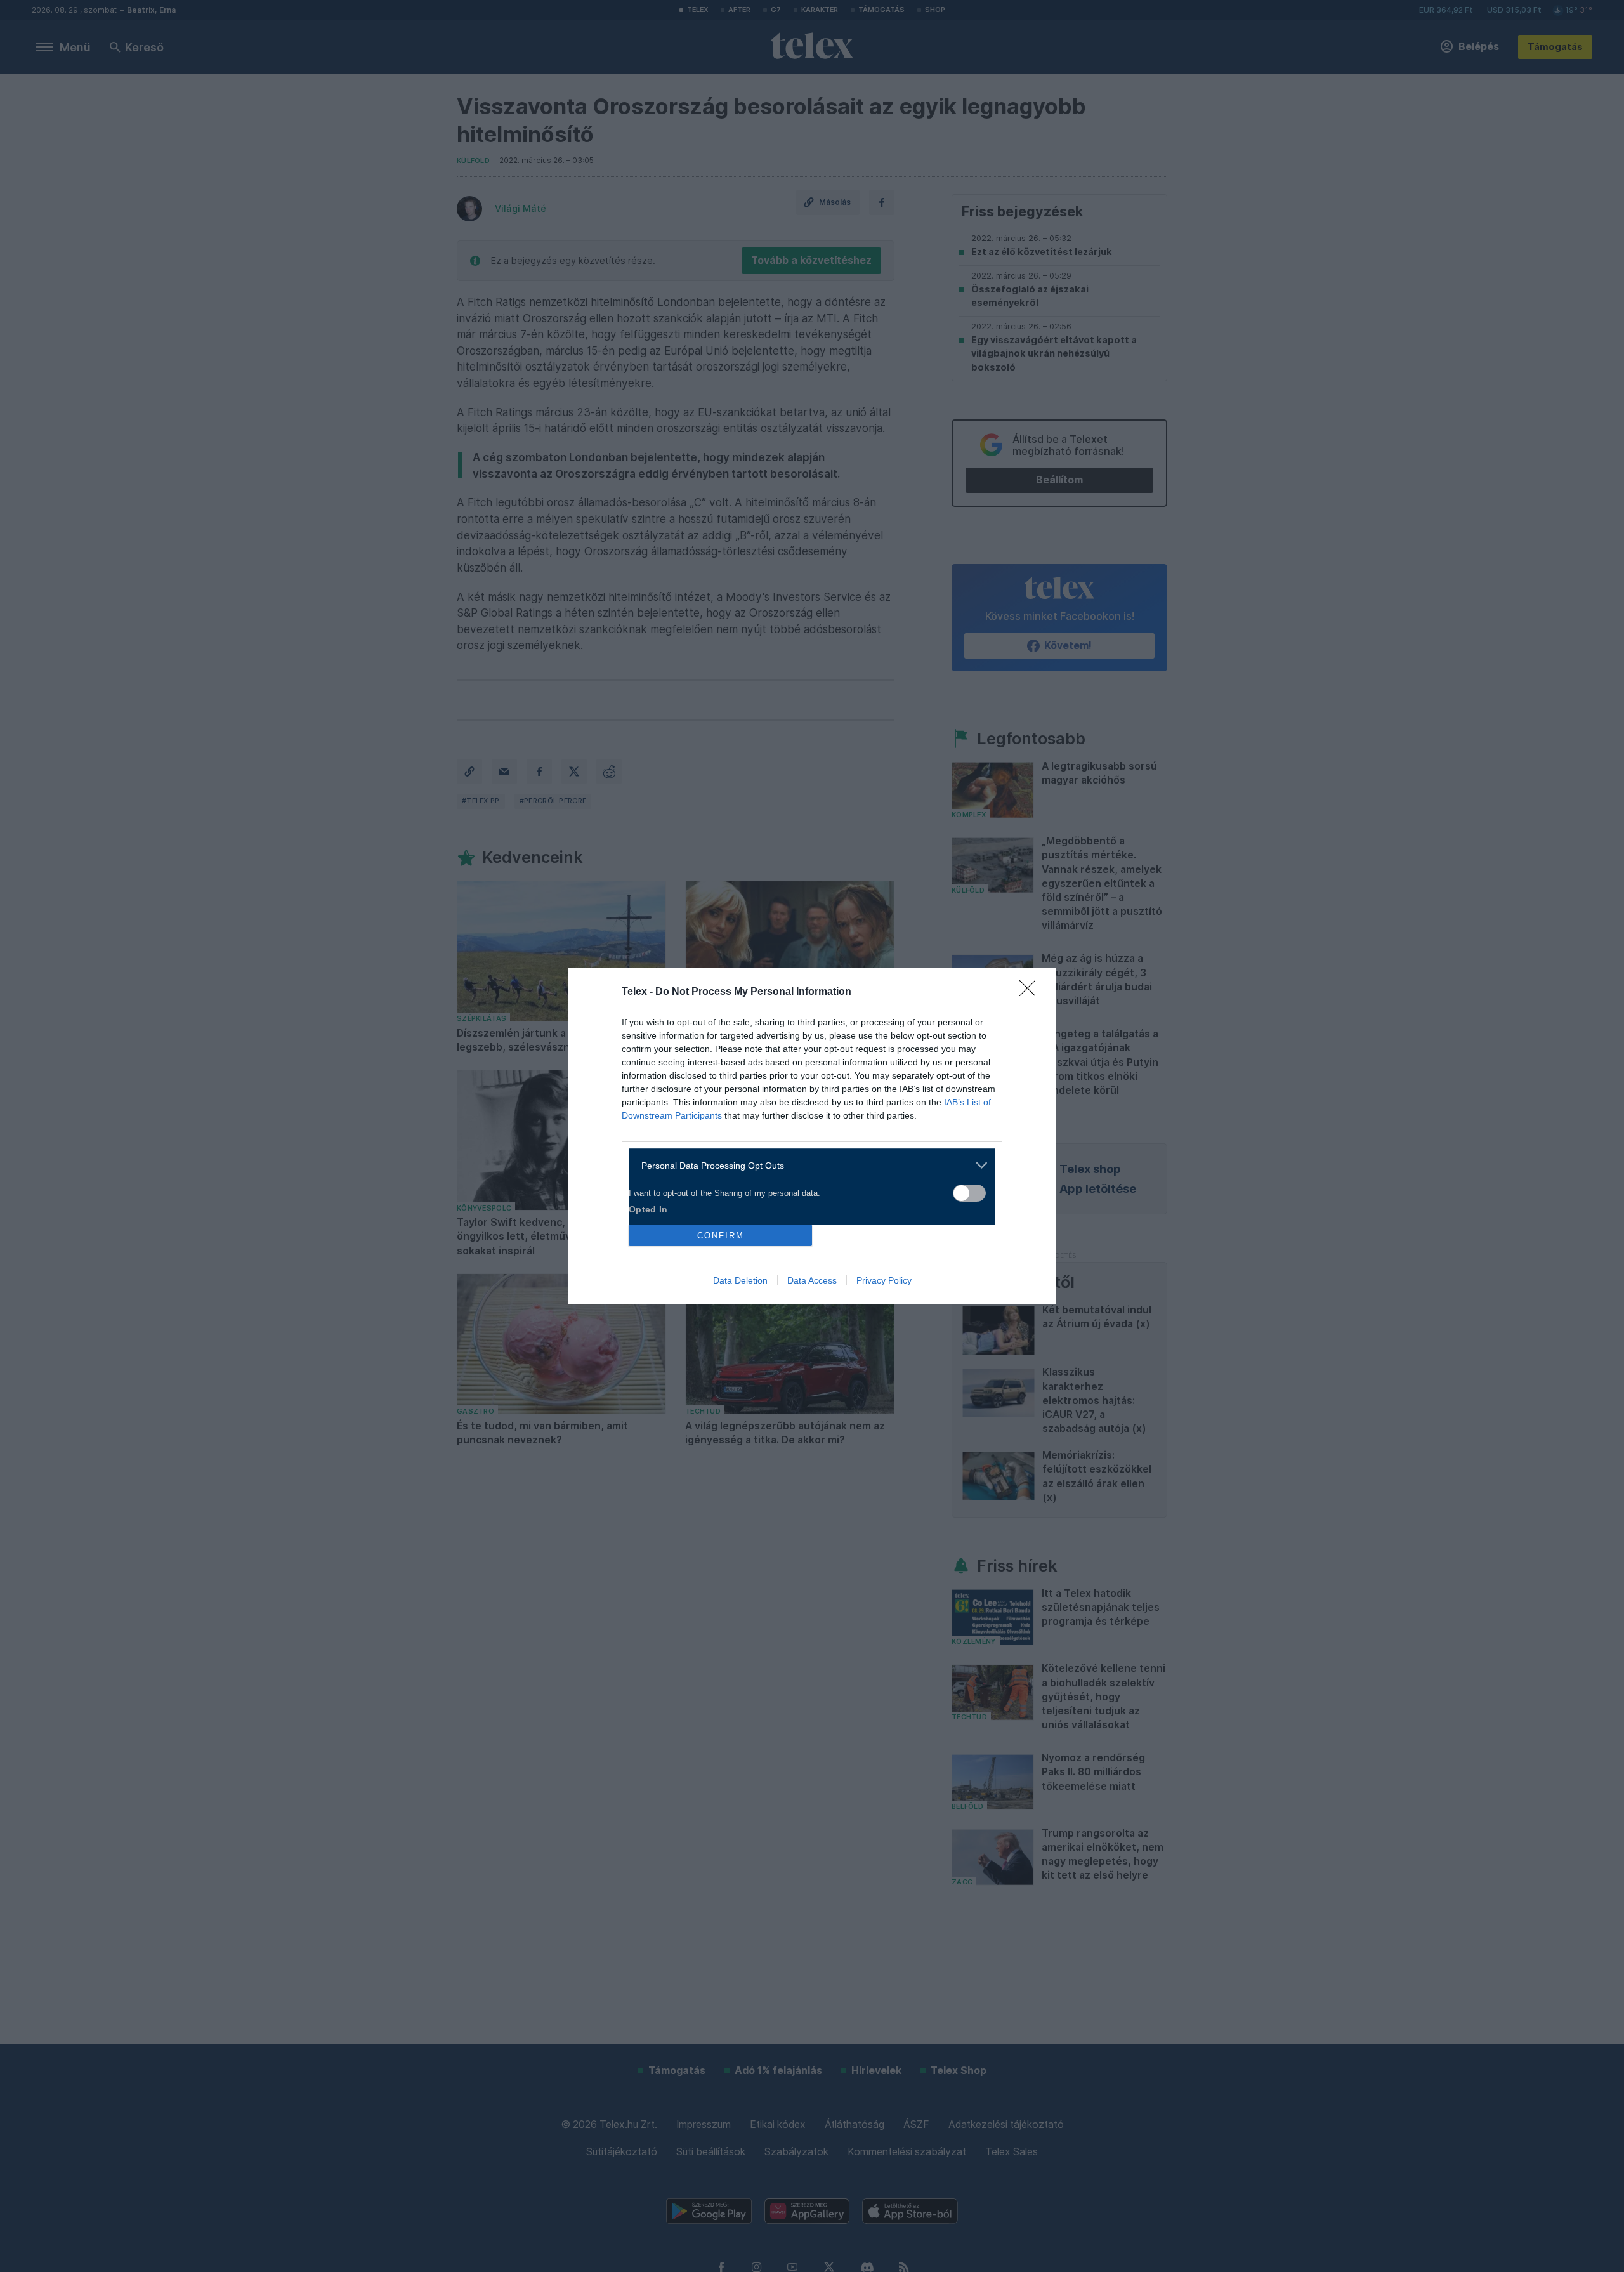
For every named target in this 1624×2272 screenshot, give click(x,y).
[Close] (1031, 992)
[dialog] (812, 1136)
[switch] (969, 1193)
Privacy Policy (884, 1280)
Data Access (812, 1280)
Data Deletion (740, 1280)
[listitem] (807, 1165)
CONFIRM (721, 1236)
